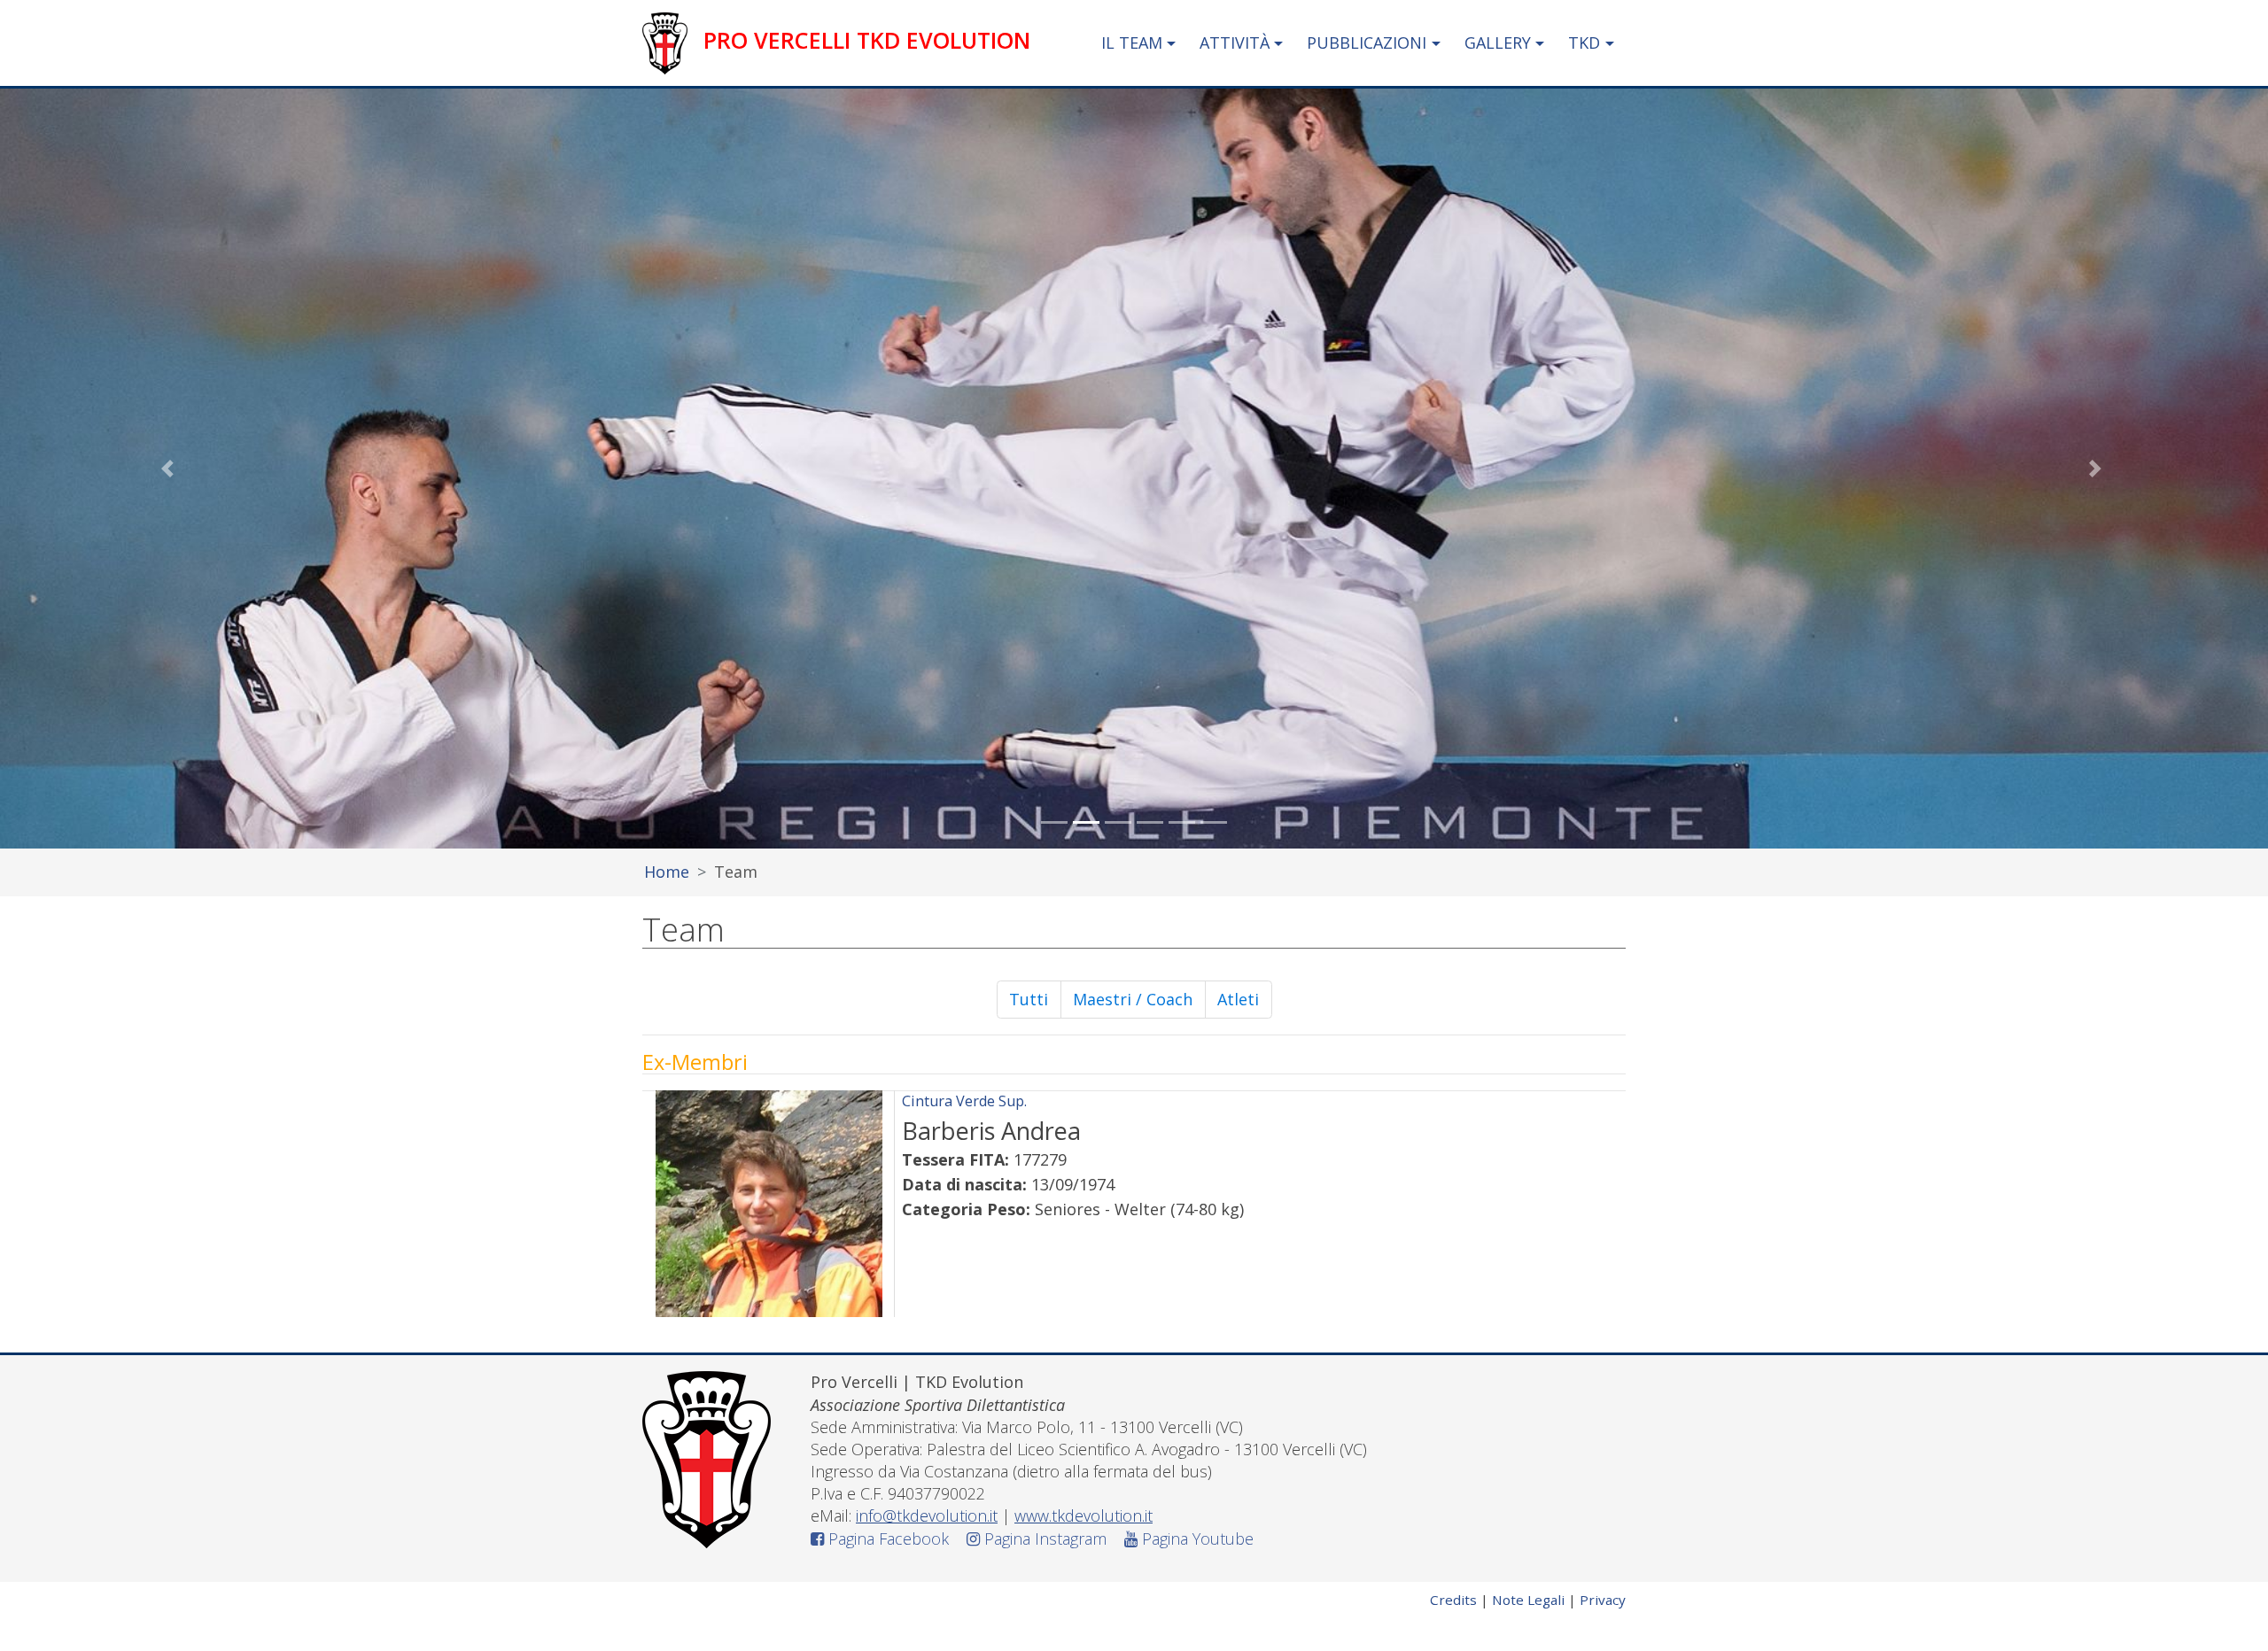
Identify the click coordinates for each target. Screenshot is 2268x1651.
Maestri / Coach (1139, 1003)
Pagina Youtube (1196, 1539)
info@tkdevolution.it (927, 1515)
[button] (170, 469)
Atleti (1245, 999)
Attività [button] (1235, 43)
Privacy (1603, 1600)
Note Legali (1528, 1600)
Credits (1453, 1600)
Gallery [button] (1498, 43)
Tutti (1035, 999)
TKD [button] (1584, 43)
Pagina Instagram (1043, 1539)
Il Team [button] (1132, 43)
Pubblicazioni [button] (1367, 43)
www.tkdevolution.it (1084, 1515)
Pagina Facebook (886, 1539)
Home (667, 872)
